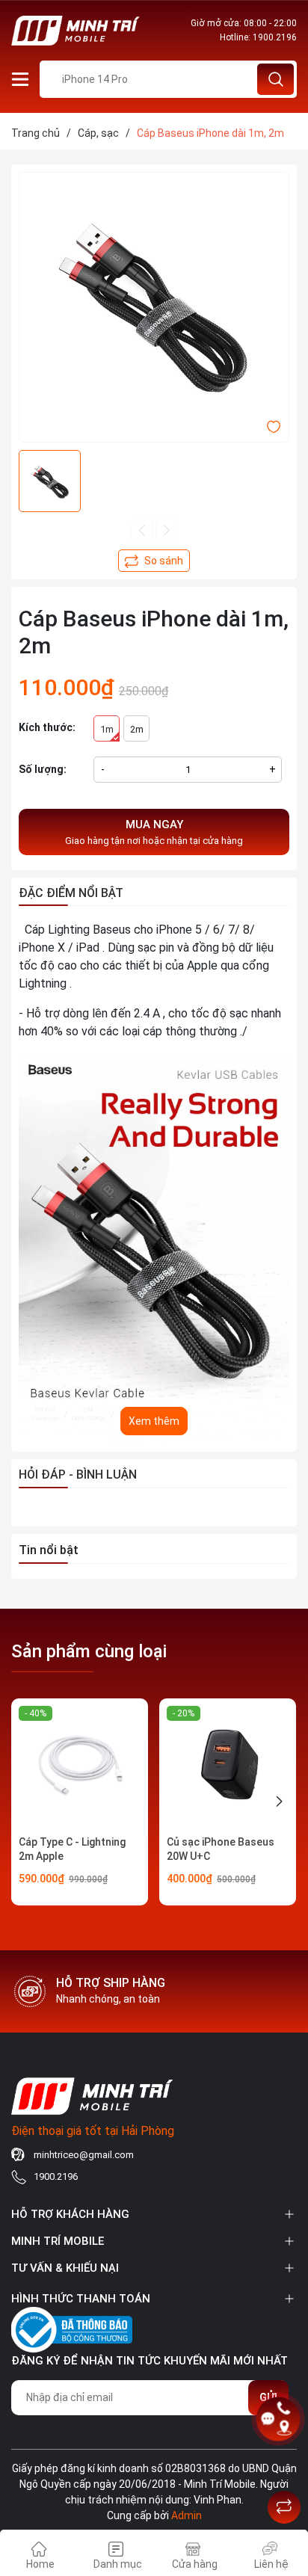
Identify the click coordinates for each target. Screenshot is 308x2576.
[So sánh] (284, 2507)
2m (137, 729)
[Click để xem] (154, 307)
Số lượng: (43, 769)
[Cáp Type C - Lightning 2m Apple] (80, 1767)
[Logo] (77, 31)
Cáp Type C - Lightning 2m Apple (72, 1849)
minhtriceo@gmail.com (84, 2155)
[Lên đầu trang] (284, 2470)
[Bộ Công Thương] (72, 2327)
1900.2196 (275, 37)
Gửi (268, 2397)
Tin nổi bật (49, 1550)
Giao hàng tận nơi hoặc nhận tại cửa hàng (154, 832)
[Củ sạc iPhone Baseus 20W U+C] (228, 1767)
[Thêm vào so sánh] (154, 561)
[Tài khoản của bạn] (20, 78)
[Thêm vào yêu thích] (274, 426)
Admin (187, 2515)
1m (107, 729)
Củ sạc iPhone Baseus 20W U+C (221, 1849)
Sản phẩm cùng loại (89, 1651)
